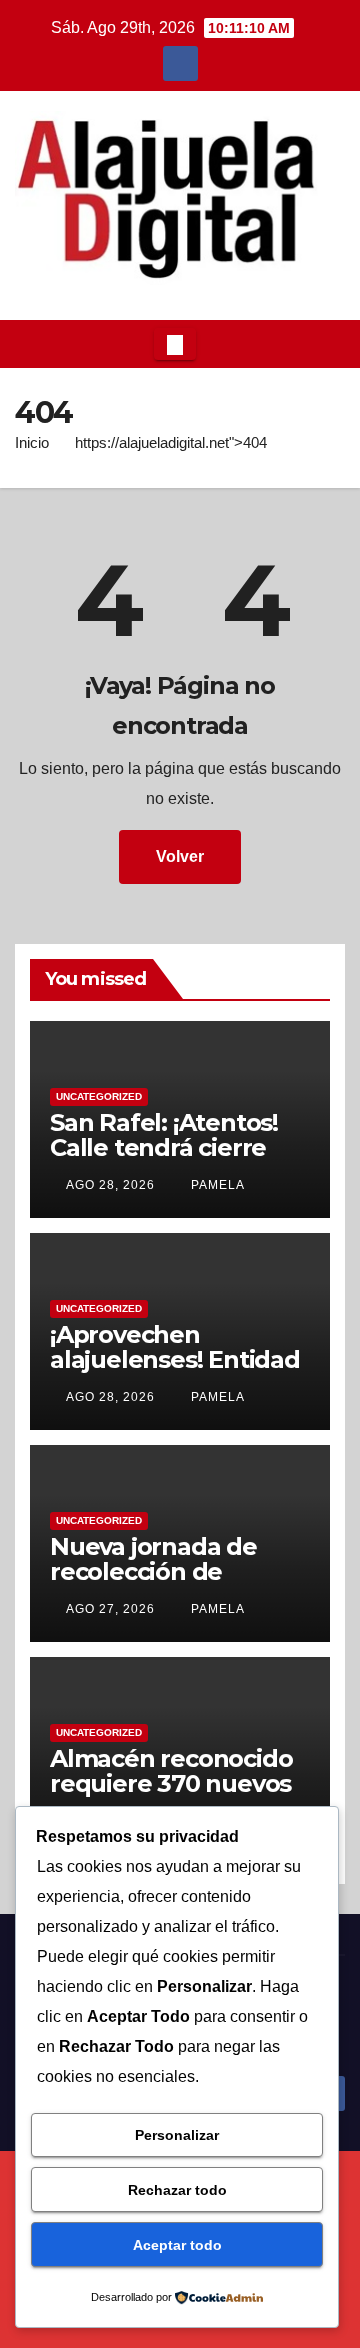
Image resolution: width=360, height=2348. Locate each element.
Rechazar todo (177, 2190)
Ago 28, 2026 (110, 1185)
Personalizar (177, 2135)
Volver (180, 856)
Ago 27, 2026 (110, 1609)
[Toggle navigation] (175, 344)
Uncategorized (99, 1096)
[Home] (31, 344)
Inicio (32, 442)
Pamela (216, 1185)
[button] (324, 343)
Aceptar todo (177, 2245)
